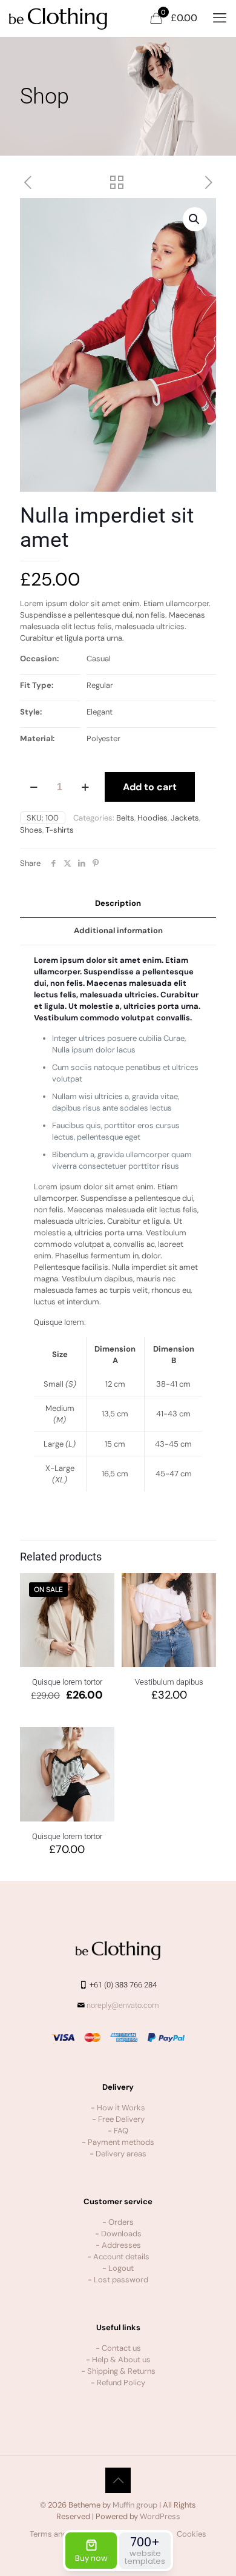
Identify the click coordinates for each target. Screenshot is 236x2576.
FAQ (121, 2131)
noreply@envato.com (123, 2005)
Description (118, 903)
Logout (121, 2268)
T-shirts (60, 830)
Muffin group (135, 2505)
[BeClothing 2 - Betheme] (58, 18)
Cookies (192, 2534)
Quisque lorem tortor (67, 1682)
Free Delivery (121, 2119)
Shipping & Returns (121, 2371)
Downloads (121, 2234)
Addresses (121, 2245)
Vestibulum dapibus (169, 1682)
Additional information (118, 930)
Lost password (121, 2280)
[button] (195, 219)
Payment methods (121, 2142)
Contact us (121, 2348)
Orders (121, 2222)
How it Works (121, 2108)
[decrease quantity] (34, 787)
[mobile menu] (220, 18)
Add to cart (150, 787)
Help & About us (121, 2360)
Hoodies (152, 818)
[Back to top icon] (118, 2480)
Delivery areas (121, 2154)
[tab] (118, 904)
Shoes (31, 830)
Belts (125, 818)
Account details (121, 2257)
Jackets (185, 818)
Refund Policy (121, 2383)
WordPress (160, 2516)
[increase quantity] (85, 787)
